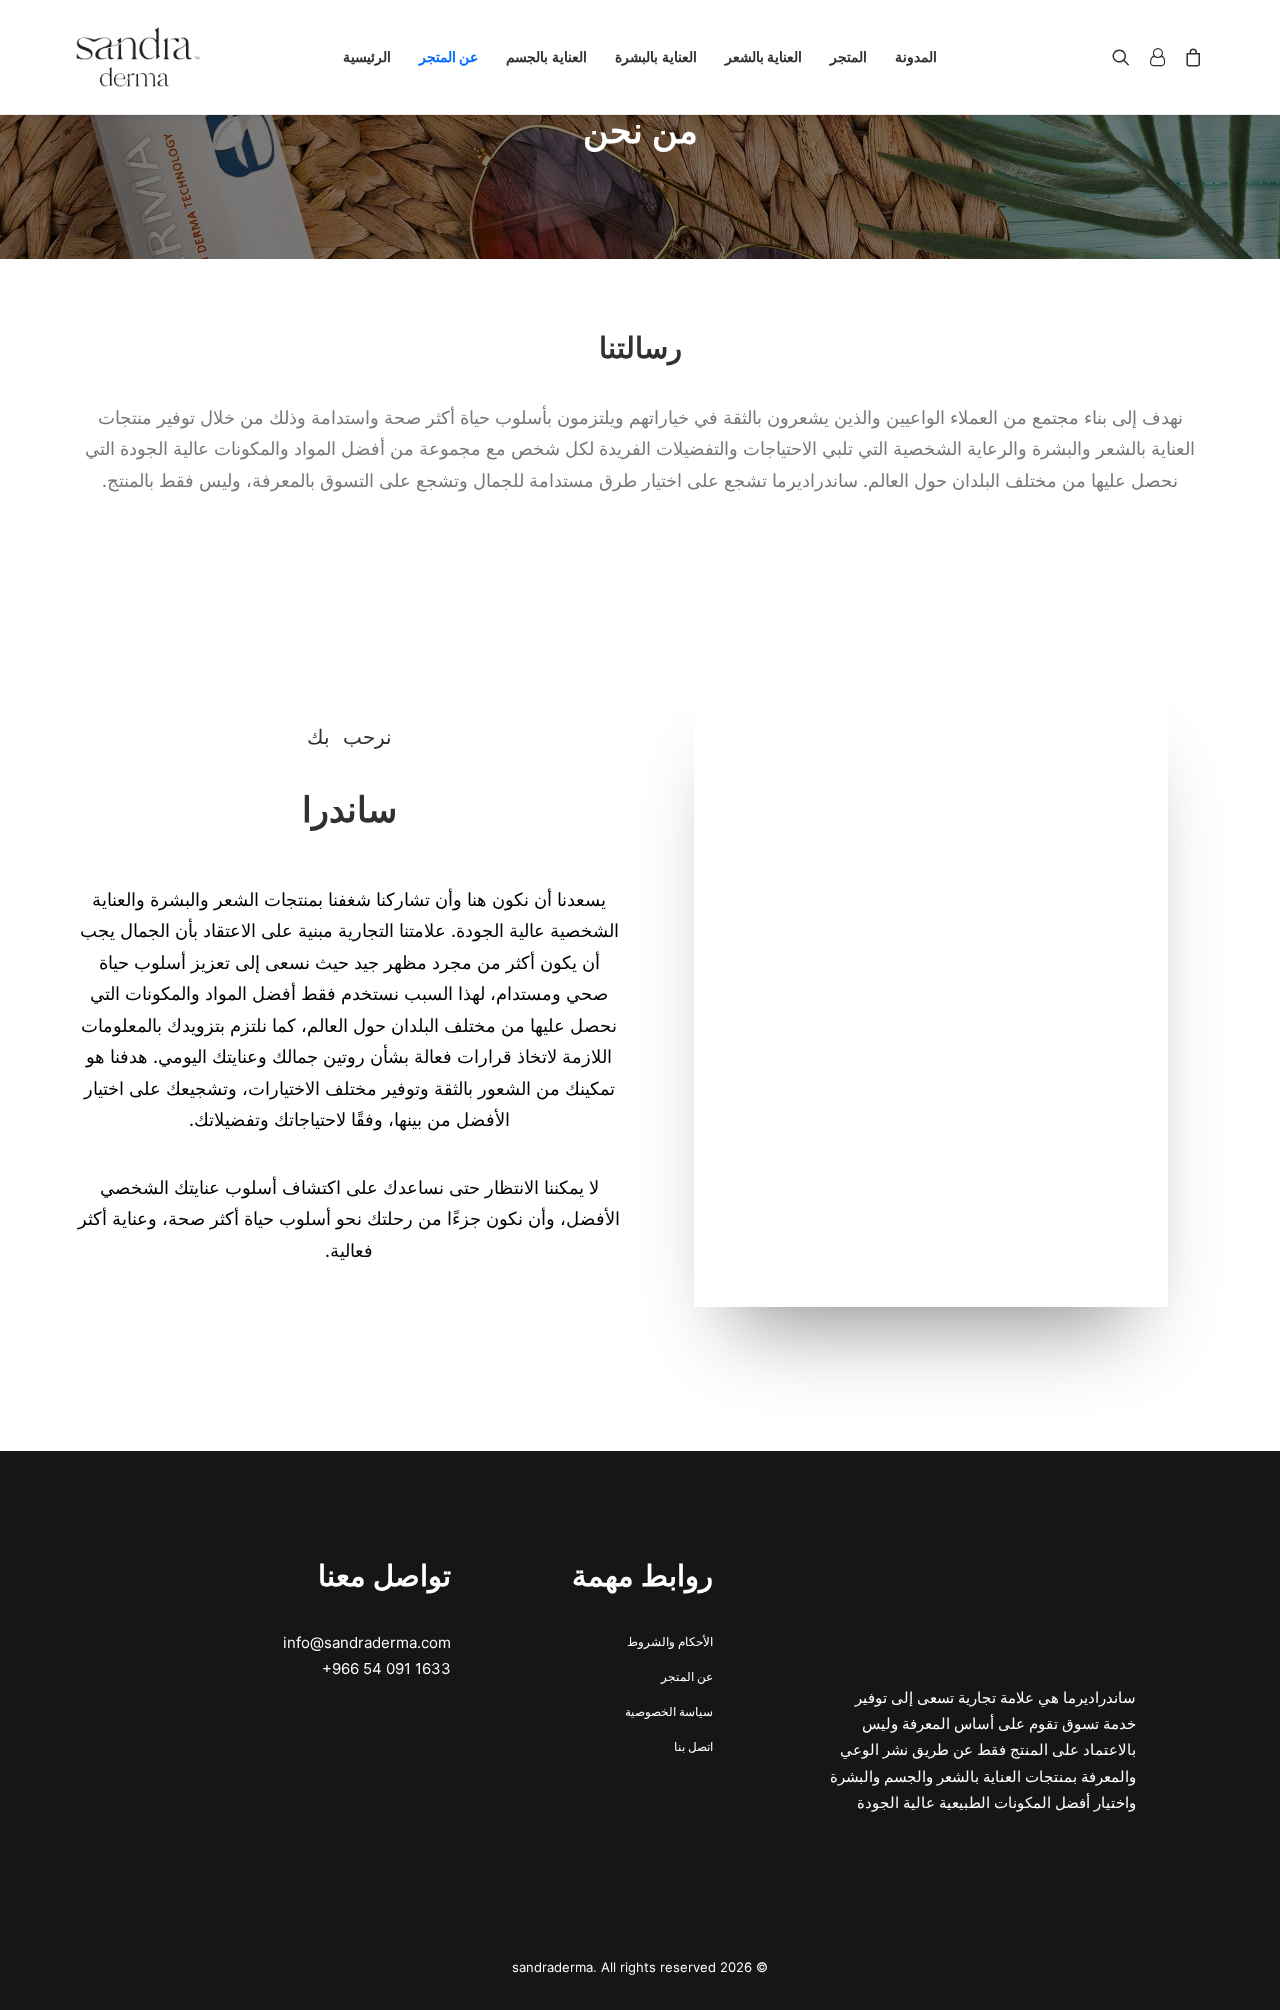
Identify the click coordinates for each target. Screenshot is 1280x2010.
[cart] (1189, 57)
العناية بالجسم (546, 56)
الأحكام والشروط (670, 1641)
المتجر (848, 56)
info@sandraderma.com (367, 1642)
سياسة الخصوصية (669, 1711)
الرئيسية (367, 56)
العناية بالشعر (764, 56)
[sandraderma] (138, 57)
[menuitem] (916, 57)
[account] (1157, 57)
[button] (1125, 57)
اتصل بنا (693, 1746)
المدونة (916, 56)
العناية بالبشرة (656, 56)
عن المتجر (449, 56)
